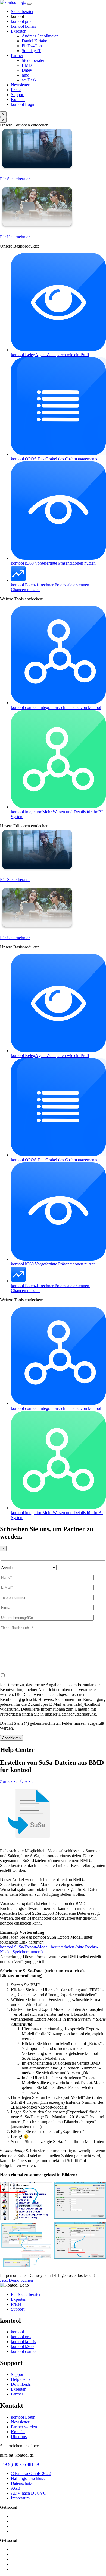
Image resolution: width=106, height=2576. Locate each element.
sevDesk (29, 80)
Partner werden (24, 2427)
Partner (17, 56)
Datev (27, 70)
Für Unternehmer (15, 237)
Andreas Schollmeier (40, 36)
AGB (16, 2488)
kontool (21, 21)
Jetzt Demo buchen (16, 2280)
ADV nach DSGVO (29, 2493)
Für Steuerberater (15, 179)
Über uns (19, 2437)
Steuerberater (22, 12)
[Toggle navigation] (29, 4)
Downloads (21, 2384)
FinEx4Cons (33, 46)
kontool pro (21, 2337)
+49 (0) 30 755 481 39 (19, 2464)
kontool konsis (23, 2342)
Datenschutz (21, 2483)
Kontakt (18, 99)
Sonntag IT (31, 51)
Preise (16, 90)
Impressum (20, 2498)
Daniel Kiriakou (36, 41)
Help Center (21, 2379)
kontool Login (23, 2417)
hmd (26, 75)
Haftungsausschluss (28, 2478)
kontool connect (25, 2351)
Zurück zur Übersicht (18, 1781)
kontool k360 (22, 2346)
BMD (27, 65)
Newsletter (20, 85)
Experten (19, 31)
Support (18, 95)
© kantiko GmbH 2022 (31, 2474)
